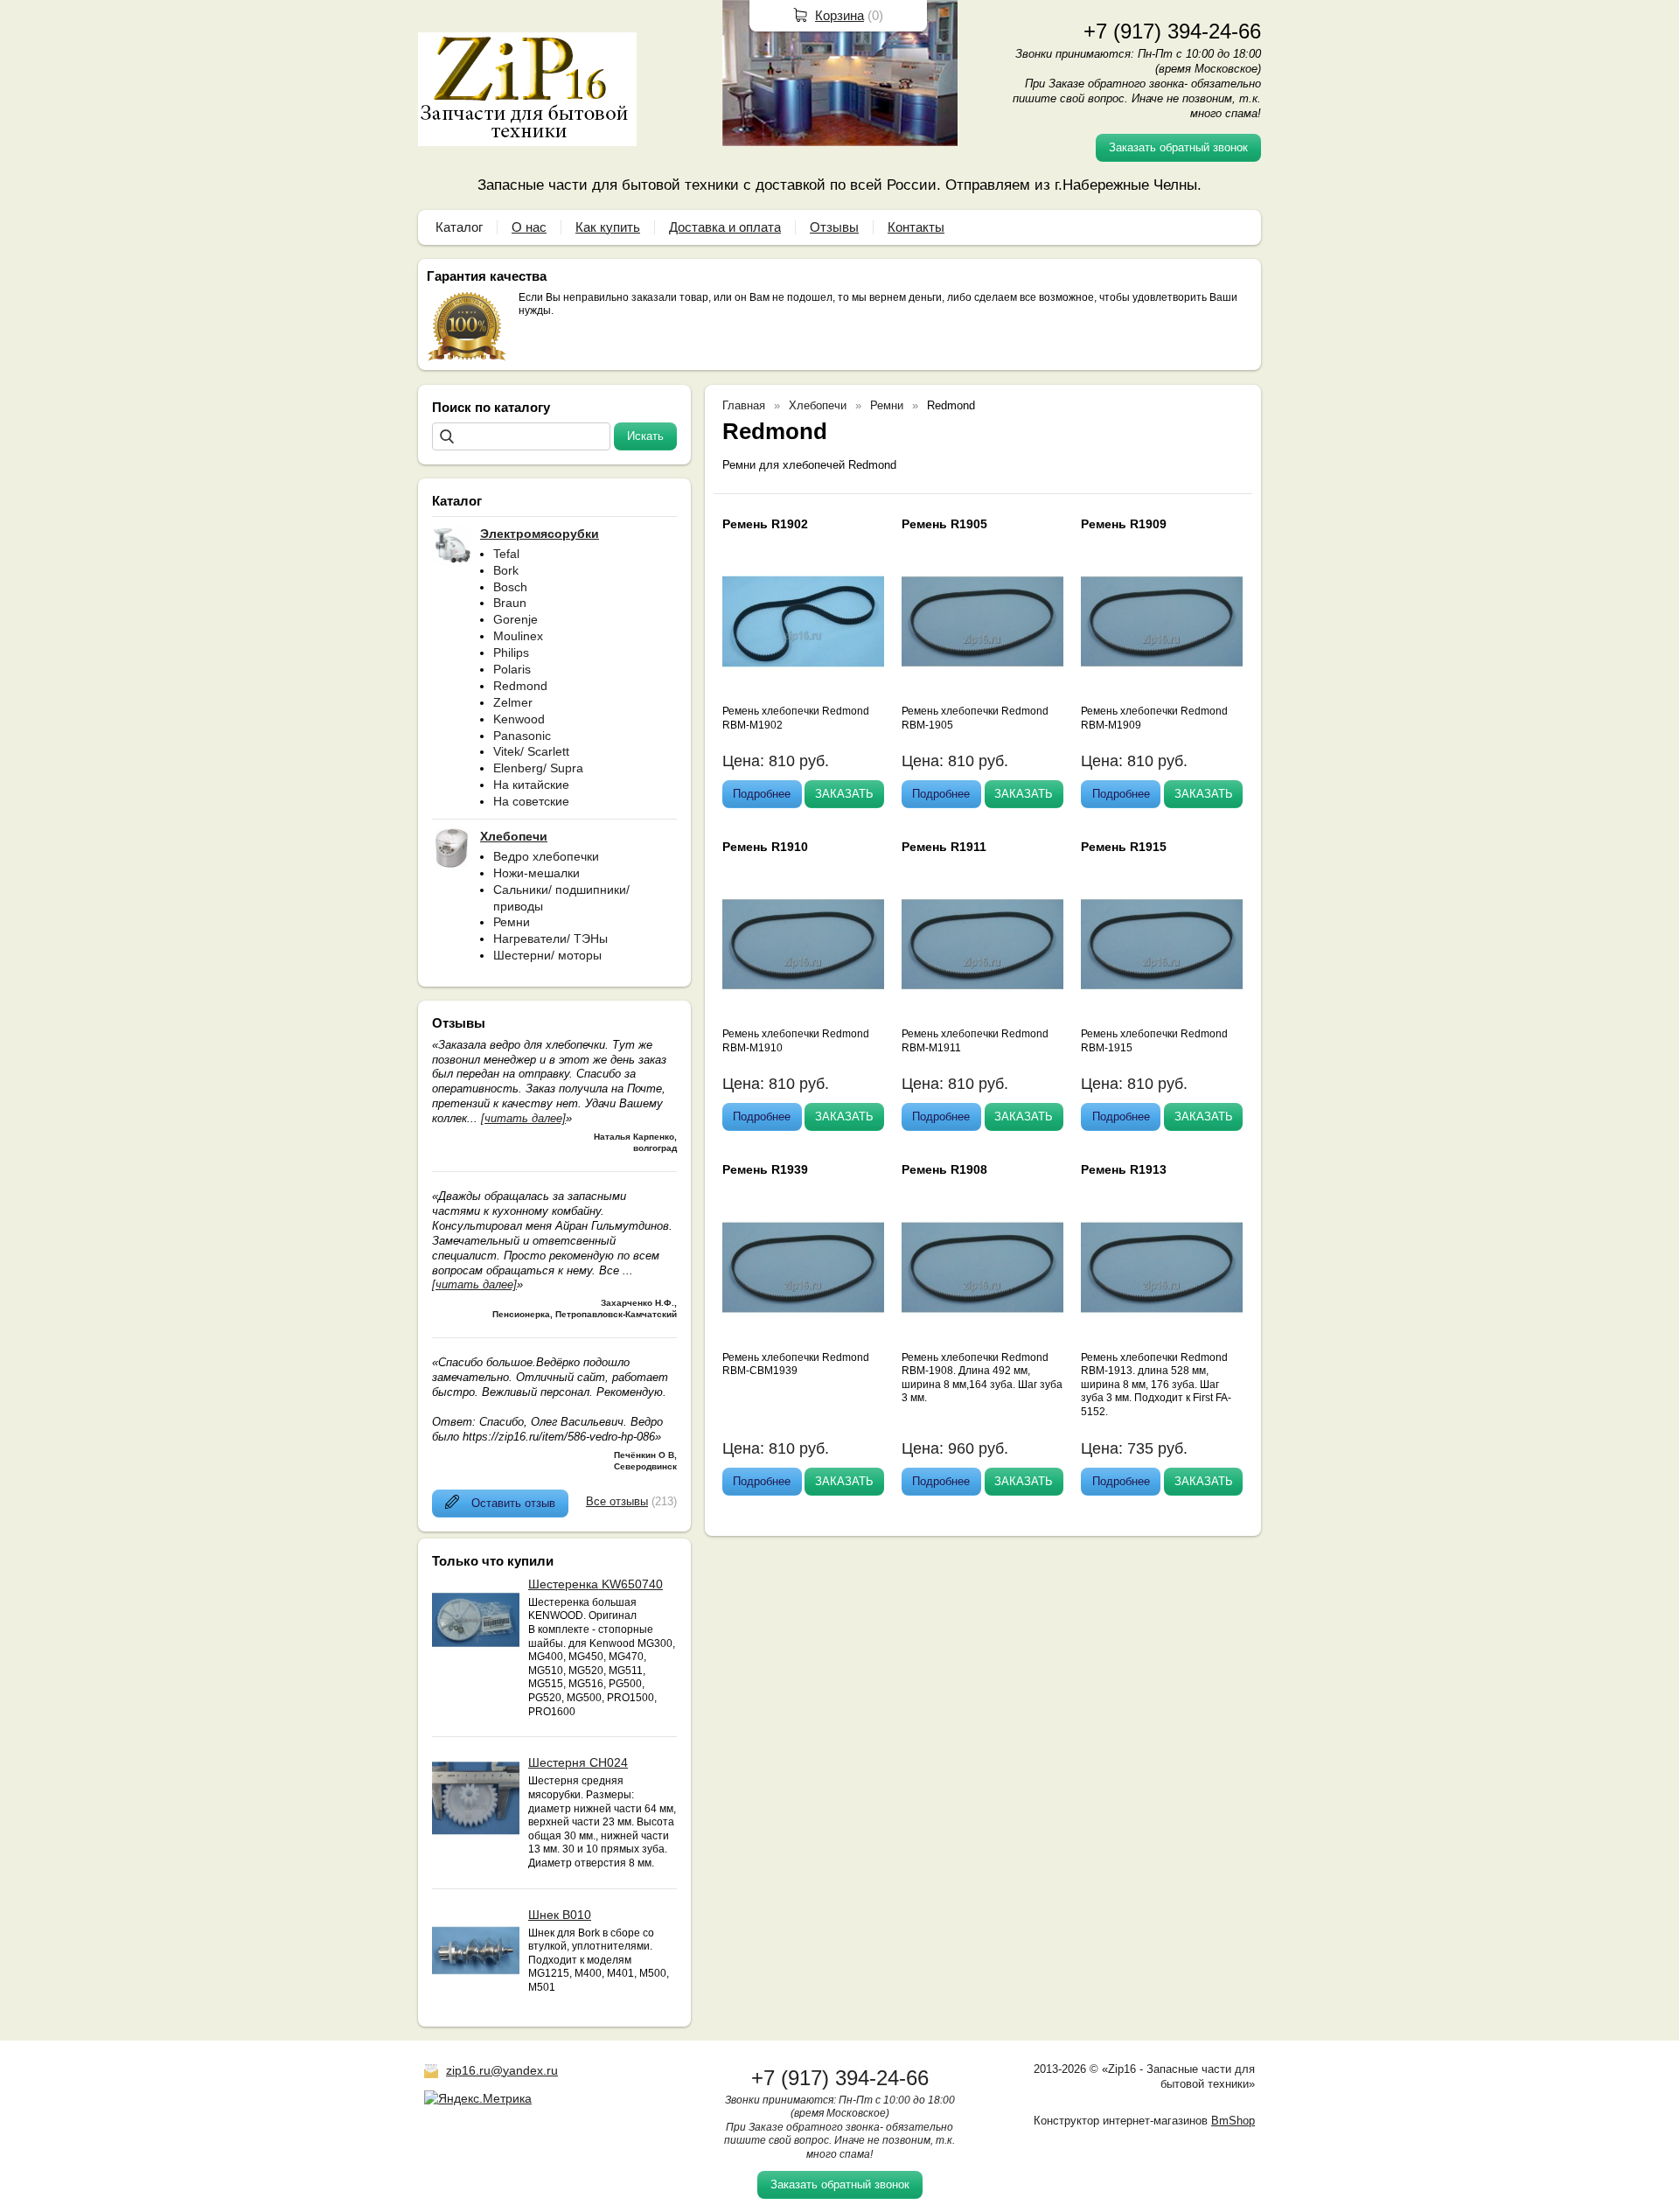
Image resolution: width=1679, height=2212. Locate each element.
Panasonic (522, 736)
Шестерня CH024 (578, 1762)
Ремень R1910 (765, 847)
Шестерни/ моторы (547, 955)
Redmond (520, 686)
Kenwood (519, 719)
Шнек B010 (560, 1915)
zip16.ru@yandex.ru (502, 2070)
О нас (529, 227)
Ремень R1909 (1124, 524)
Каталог (459, 227)
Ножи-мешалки (536, 873)
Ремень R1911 (944, 847)
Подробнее (762, 794)
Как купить (608, 227)
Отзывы (834, 227)
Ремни (512, 922)
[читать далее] (523, 1118)
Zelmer (513, 702)
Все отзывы (617, 1501)
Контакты (916, 227)
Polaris (512, 669)
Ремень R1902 (765, 524)
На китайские (531, 785)
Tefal (506, 554)
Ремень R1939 (765, 1169)
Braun (510, 603)
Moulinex (518, 636)
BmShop (1233, 2121)
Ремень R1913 (1124, 1169)
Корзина (839, 15)
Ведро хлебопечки (546, 856)
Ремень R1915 (1124, 847)
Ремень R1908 (944, 1169)
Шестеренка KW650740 (596, 1584)
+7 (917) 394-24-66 (1172, 31)
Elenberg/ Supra (538, 768)
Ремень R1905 (944, 524)
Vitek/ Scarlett (531, 751)
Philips (511, 652)
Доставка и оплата (725, 227)
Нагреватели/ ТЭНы (550, 939)
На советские (531, 801)
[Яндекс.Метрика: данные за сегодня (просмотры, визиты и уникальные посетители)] (478, 2098)
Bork (506, 570)
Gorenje (516, 619)
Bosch (510, 587)
